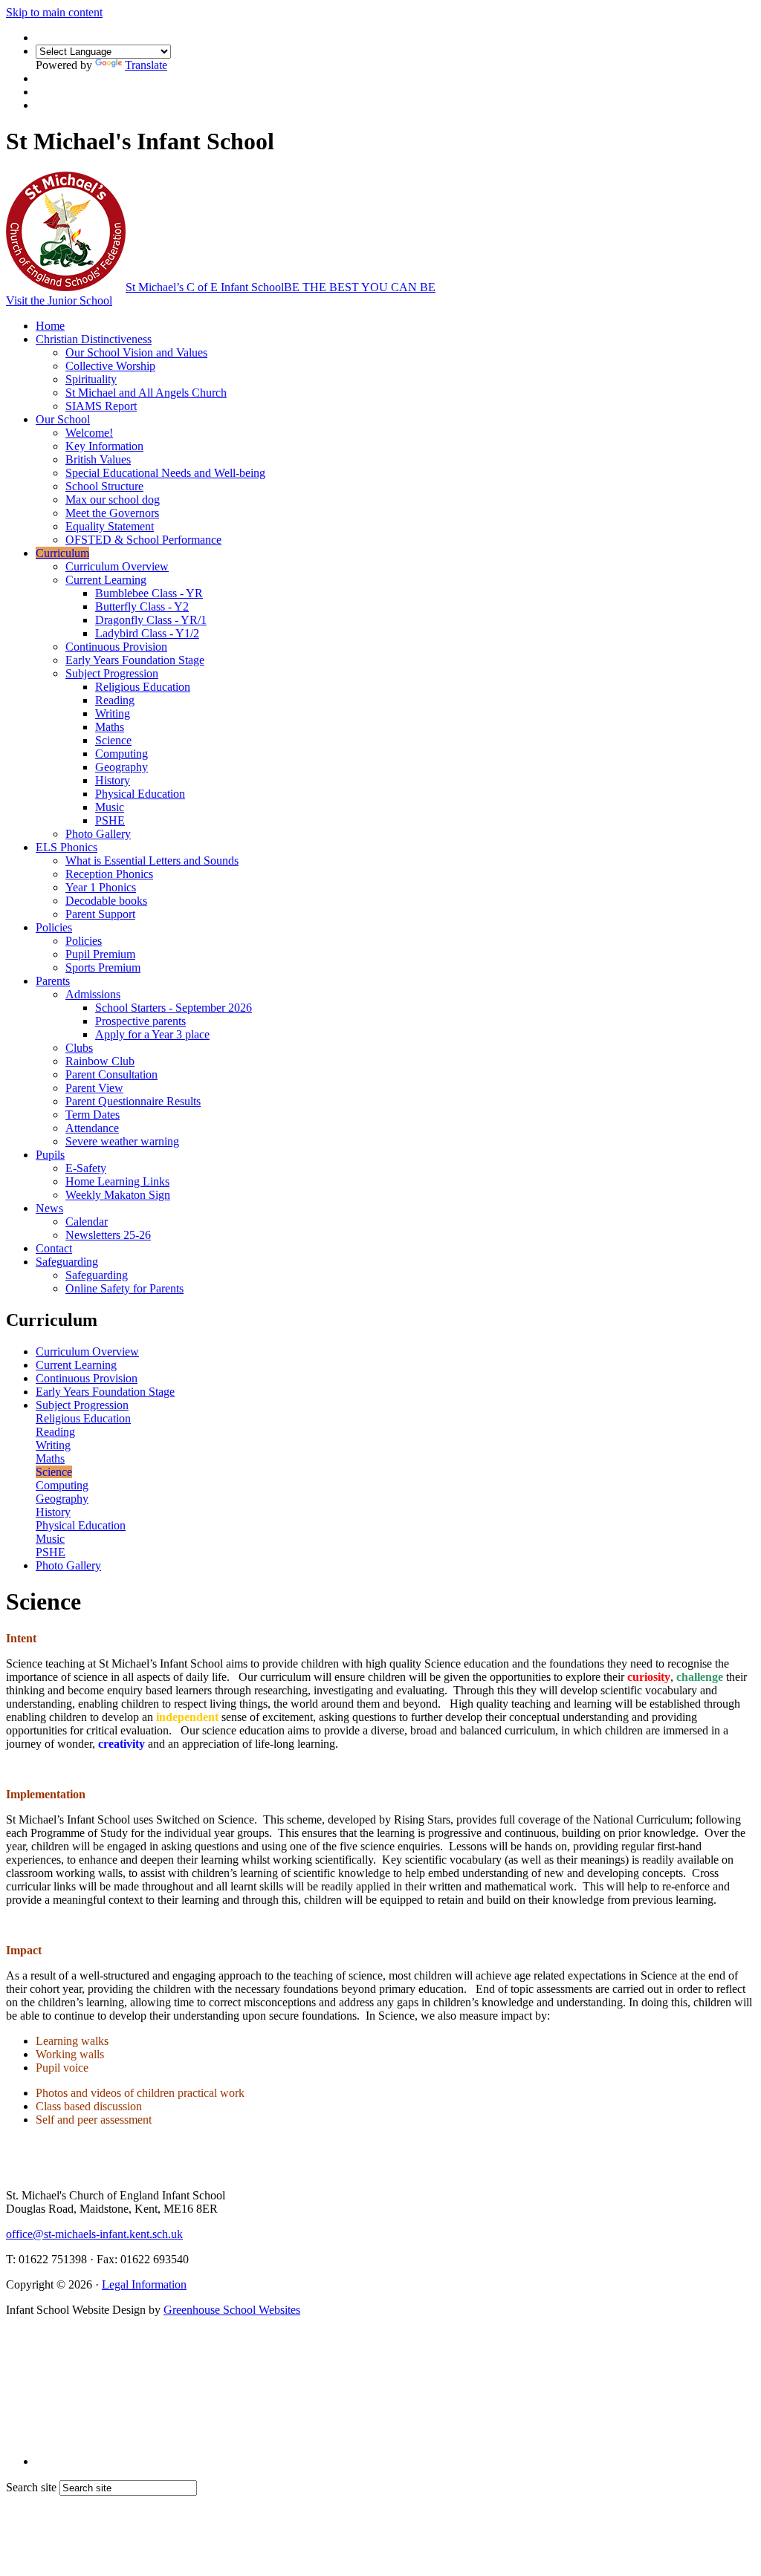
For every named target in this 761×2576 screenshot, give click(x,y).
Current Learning (106, 580)
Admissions (93, 994)
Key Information (104, 446)
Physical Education (140, 794)
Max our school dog (113, 500)
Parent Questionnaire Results (133, 1101)
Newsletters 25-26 (108, 1235)
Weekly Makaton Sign (118, 1195)
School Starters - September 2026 (174, 1008)
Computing (122, 754)
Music (110, 807)
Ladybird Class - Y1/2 (147, 633)
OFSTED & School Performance (143, 540)
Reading (115, 700)
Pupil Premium (100, 954)
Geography (122, 767)
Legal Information (144, 2284)
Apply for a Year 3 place (152, 1034)
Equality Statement (110, 526)
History (113, 780)
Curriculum (62, 553)
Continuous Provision (116, 647)
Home (50, 326)
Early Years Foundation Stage (135, 660)
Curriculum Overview (117, 566)
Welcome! (89, 433)
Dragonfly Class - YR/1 (151, 620)
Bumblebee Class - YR (149, 593)
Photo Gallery (98, 834)
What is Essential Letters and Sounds (152, 861)
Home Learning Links (117, 1181)
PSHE (110, 820)
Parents (53, 981)
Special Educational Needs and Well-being (165, 473)
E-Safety (86, 1168)
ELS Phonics (67, 847)
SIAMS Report (101, 406)
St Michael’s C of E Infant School (281, 287)
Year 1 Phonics (101, 887)
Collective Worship (110, 366)
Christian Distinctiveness (94, 339)
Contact (54, 1248)
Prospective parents (140, 1021)
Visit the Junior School (59, 300)
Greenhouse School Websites (232, 2310)
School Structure (104, 486)
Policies (54, 927)
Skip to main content (54, 12)
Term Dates (93, 1115)
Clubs (79, 1048)
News (49, 1208)
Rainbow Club (100, 1061)
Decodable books (106, 901)
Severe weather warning (122, 1141)
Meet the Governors (112, 513)
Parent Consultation (111, 1074)
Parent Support (100, 914)
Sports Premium (103, 967)
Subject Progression (112, 673)
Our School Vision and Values (136, 352)
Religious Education (143, 687)
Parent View (94, 1088)
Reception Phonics (109, 874)
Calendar (87, 1222)
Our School (63, 419)
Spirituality (91, 379)
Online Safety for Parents (124, 1288)
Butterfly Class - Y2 (142, 606)
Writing (113, 713)
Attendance (92, 1128)
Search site (31, 2487)
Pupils (50, 1155)
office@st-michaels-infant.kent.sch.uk (94, 2234)
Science (113, 740)
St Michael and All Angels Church (146, 393)
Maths (110, 727)
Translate (146, 65)
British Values (98, 459)
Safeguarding (67, 1262)
